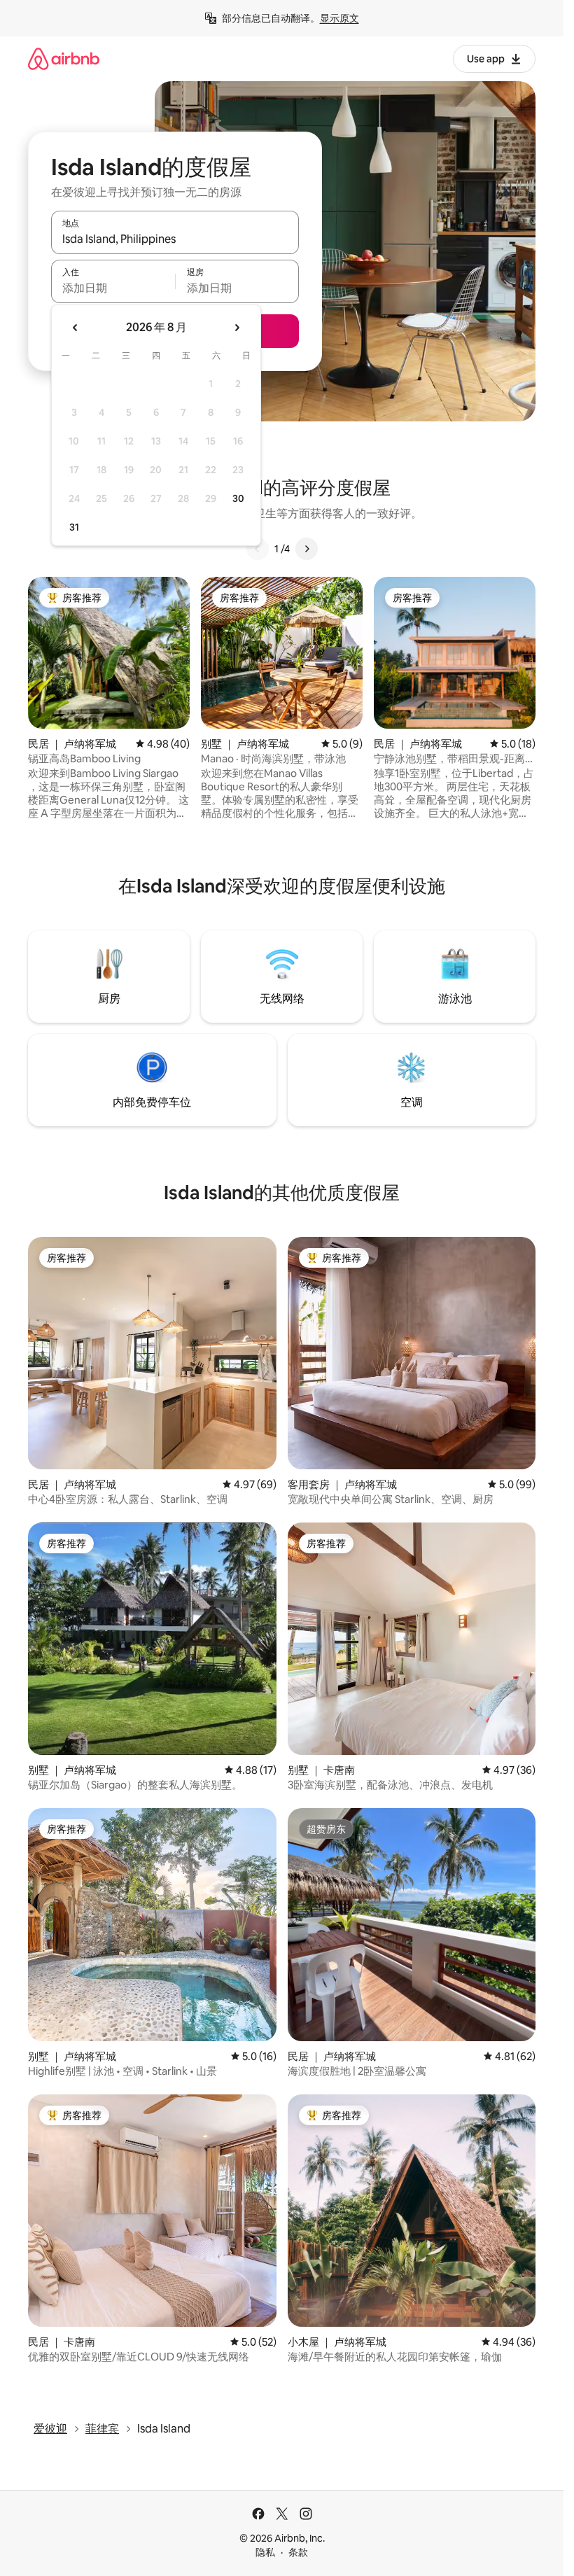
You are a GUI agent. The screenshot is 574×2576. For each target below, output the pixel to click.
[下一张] (307, 549)
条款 (298, 2552)
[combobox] (175, 239)
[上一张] (258, 549)
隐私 (265, 2552)
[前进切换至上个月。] (76, 328)
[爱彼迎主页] (64, 58)
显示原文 (339, 18)
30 (238, 498)
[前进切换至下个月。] (237, 328)
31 (74, 527)
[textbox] (113, 288)
